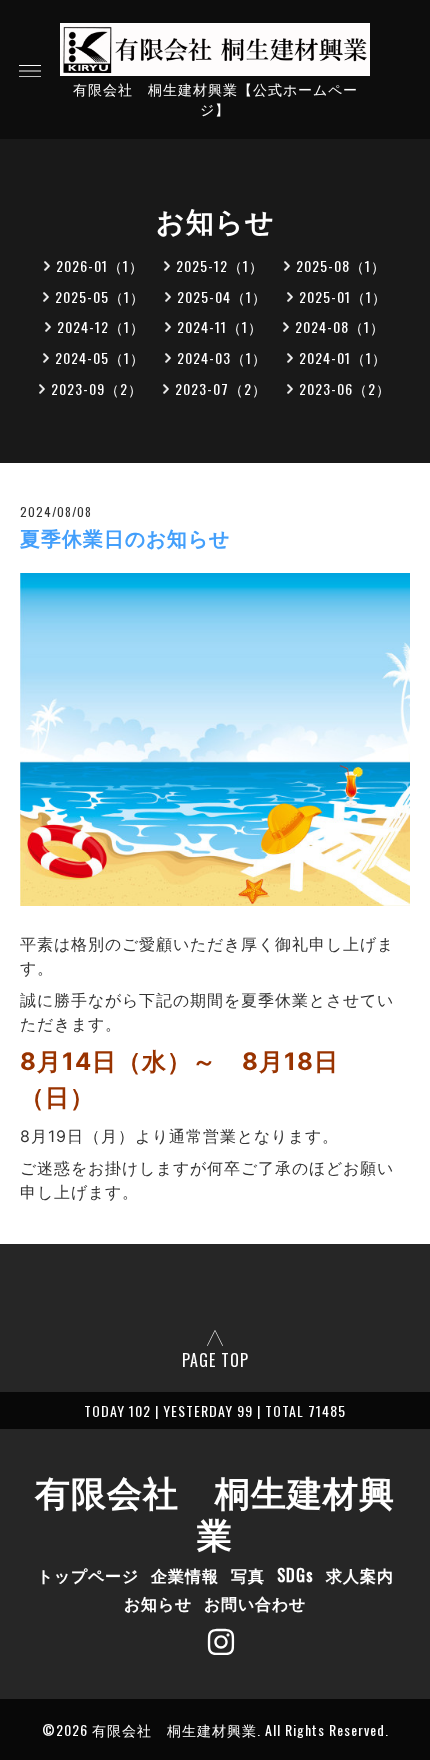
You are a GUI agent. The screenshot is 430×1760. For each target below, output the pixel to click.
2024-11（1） (220, 326)
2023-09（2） (97, 388)
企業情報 (185, 1575)
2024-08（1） (340, 326)
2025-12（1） (220, 265)
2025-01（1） (343, 296)
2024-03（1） (222, 357)
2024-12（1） (101, 326)
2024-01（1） (343, 357)
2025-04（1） (222, 296)
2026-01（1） (100, 265)
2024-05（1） (100, 357)
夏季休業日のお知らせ (125, 539)
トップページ (88, 1575)
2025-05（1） (100, 296)
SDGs (295, 1575)
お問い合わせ (255, 1603)
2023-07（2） (221, 388)
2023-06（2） (345, 388)
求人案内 (360, 1575)
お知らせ (158, 1603)
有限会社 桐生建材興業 (215, 1511)
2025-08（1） (341, 265)
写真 (248, 1575)
